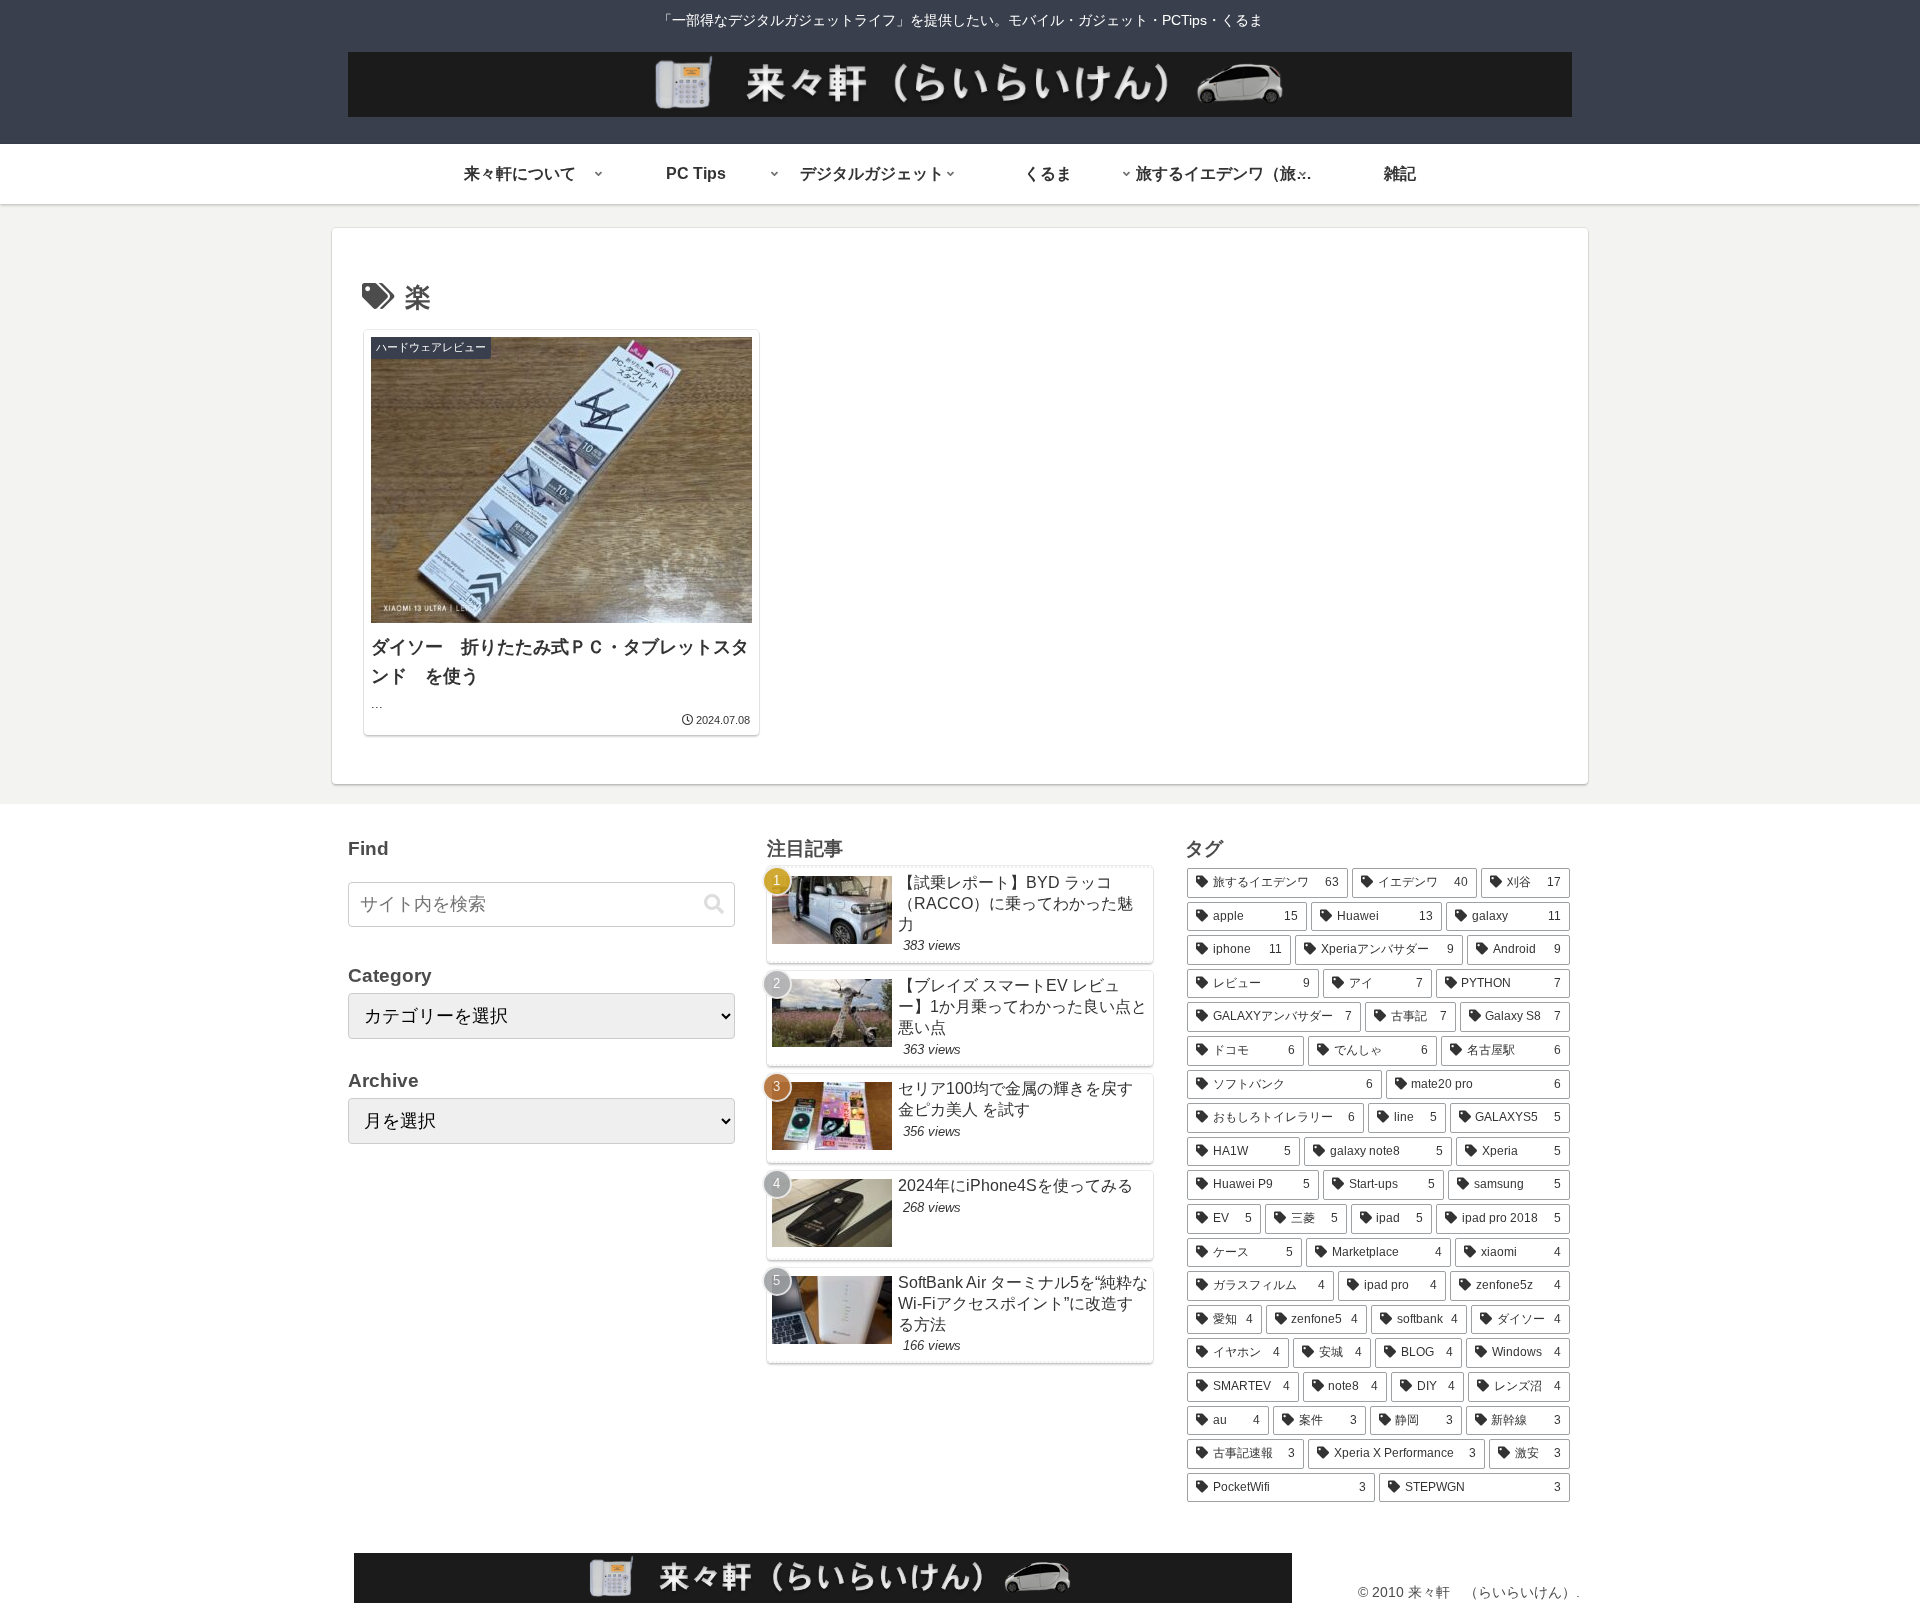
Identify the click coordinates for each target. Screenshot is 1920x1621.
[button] (714, 904)
